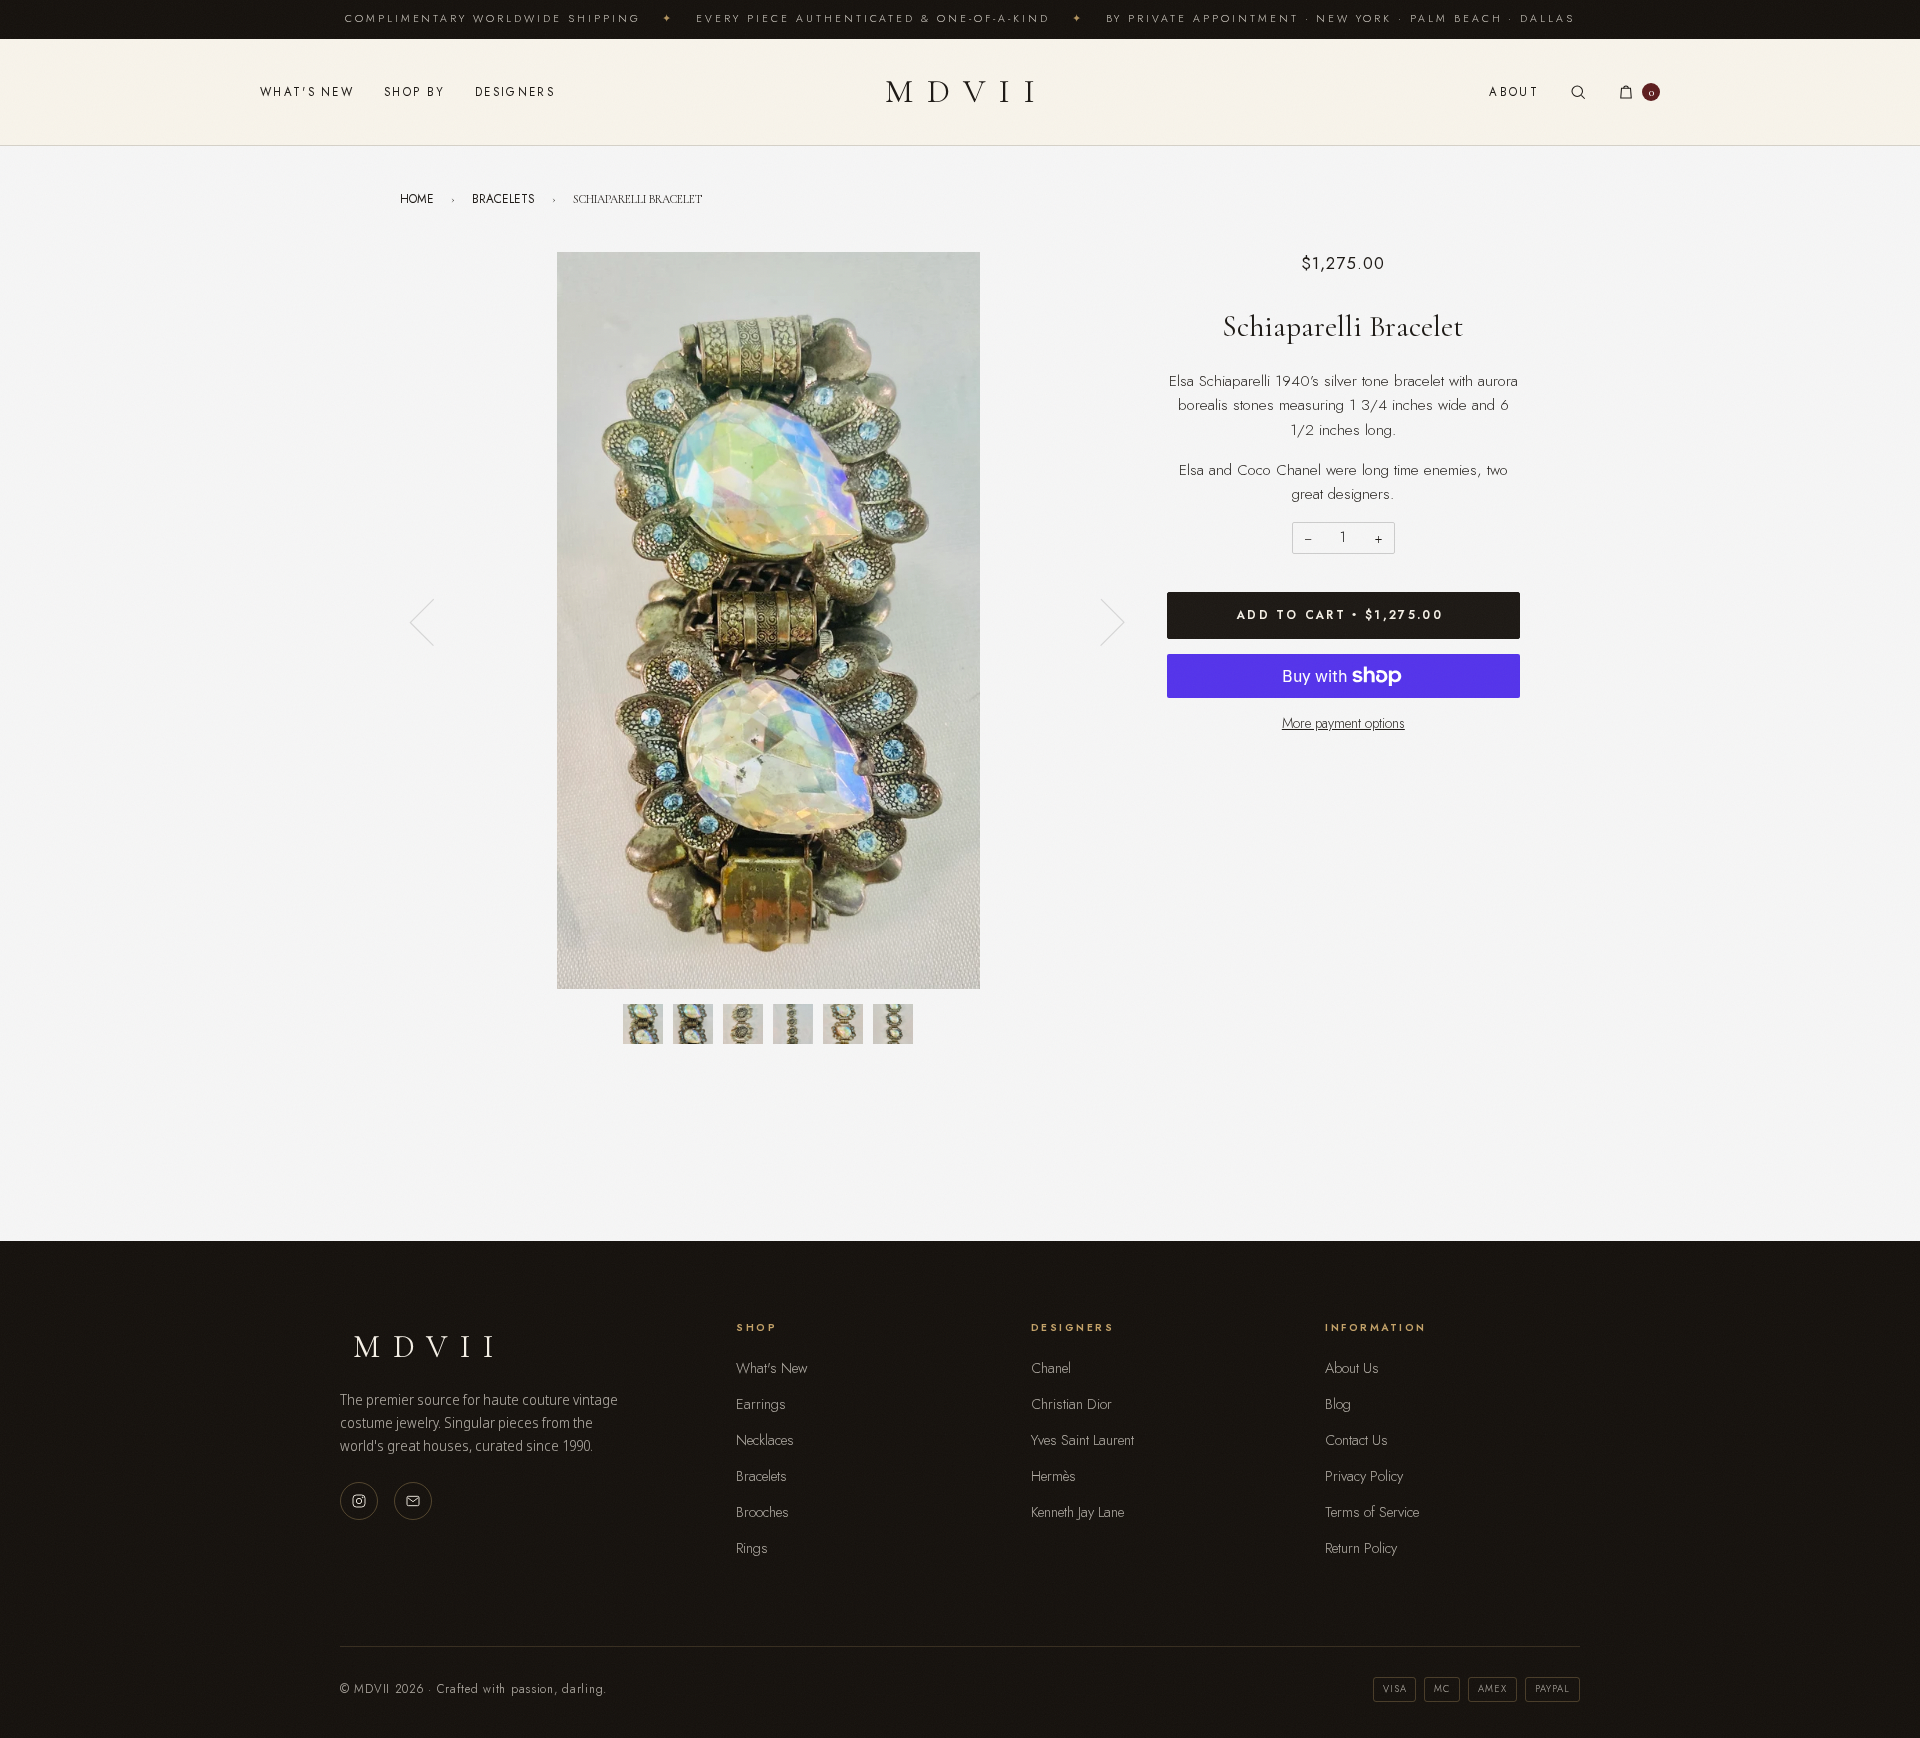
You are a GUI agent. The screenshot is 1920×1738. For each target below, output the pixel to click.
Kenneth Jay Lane (1077, 1512)
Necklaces (765, 1440)
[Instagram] (359, 1501)
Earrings (761, 1404)
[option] (768, 620)
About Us (1352, 1368)
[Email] (413, 1501)
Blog (1338, 1404)
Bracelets (503, 198)
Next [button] (1100, 621)
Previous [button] (434, 621)
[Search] (1578, 92)
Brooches (762, 1512)
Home (417, 198)
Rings (752, 1548)
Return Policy (1361, 1548)
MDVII (967, 91)
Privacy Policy (1364, 1476)
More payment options (1343, 723)
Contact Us (1356, 1440)
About (1514, 92)
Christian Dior (1071, 1404)
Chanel (1051, 1368)
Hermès (1053, 1476)
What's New (307, 92)
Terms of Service (1372, 1512)
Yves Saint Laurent (1082, 1440)
